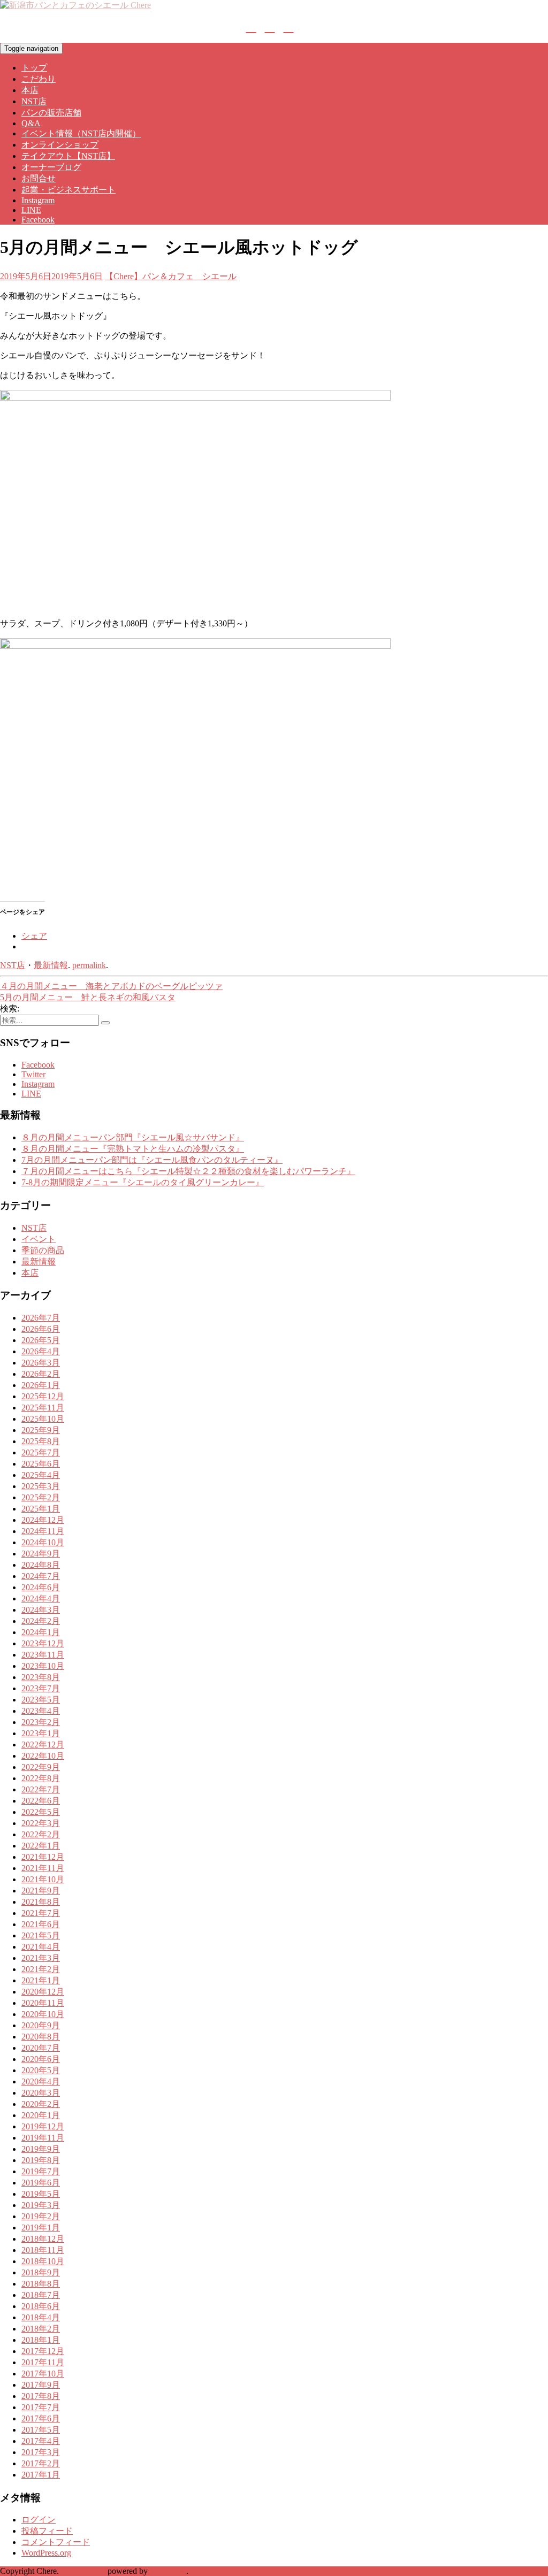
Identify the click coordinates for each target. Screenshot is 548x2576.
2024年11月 (43, 1531)
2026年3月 (41, 1363)
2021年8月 (41, 1902)
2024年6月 (41, 1587)
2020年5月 (41, 2070)
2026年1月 (41, 1385)
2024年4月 (41, 1598)
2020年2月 (41, 2104)
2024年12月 (43, 1520)
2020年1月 (41, 2115)
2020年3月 (41, 2093)
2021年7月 (41, 1913)
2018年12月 (43, 2239)
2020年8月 (41, 2037)
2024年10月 (43, 1542)
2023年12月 (43, 1643)
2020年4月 (41, 2081)
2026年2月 (41, 1374)
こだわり (39, 79)
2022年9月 (41, 1767)
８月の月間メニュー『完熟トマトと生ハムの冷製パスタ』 (133, 1149)
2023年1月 (41, 1733)
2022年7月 (41, 1789)
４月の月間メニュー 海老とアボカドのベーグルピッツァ (111, 986)
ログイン (39, 2520)
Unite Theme (83, 2571)
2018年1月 (41, 2340)
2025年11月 (43, 1408)
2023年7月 (41, 1688)
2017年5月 (41, 2430)
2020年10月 (43, 2014)
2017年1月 (41, 2475)
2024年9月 (41, 1554)
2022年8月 (41, 1778)
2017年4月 (41, 2441)
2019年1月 (41, 2228)
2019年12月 (43, 2126)
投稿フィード (47, 2531)
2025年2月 (41, 1497)
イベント (39, 1239)
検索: (10, 1009)
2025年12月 (43, 1396)
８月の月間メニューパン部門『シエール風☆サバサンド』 (133, 1137)
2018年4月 (41, 2317)
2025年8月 (41, 1441)
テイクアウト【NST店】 (68, 156)
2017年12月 (43, 2351)
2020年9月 (41, 2025)
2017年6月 (41, 2418)
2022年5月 (41, 1812)
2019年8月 (41, 2160)
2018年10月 (43, 2261)
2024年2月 (41, 1621)
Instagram (38, 200)
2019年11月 (43, 2138)
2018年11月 (43, 2250)
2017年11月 (43, 2362)
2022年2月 (41, 1834)
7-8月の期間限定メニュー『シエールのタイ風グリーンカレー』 (143, 1182)
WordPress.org (46, 2553)
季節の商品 (43, 1250)
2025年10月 (43, 1419)
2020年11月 (43, 2003)
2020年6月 (41, 2059)
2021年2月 (41, 1969)
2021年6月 (41, 1924)
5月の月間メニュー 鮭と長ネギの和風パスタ (88, 997)
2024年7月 (41, 1576)
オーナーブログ (51, 167)
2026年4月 (41, 1351)
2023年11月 (43, 1655)
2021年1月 (41, 1980)
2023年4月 (41, 1711)
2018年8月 (41, 2284)
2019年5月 (41, 2194)
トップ (34, 68)
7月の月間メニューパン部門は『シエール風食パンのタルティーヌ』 (152, 1160)
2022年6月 (41, 1801)
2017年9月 (41, 2385)
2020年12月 (43, 1992)
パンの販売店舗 (51, 113)
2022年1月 (41, 1846)
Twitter (33, 1074)
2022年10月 (43, 1756)
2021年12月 (43, 1857)
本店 (30, 90)
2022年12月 (43, 1745)
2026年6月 (41, 1329)
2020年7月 (41, 2048)
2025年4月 (41, 1475)
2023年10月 (43, 1666)
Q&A (31, 123)
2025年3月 (41, 1486)
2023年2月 (41, 1722)
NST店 (34, 101)
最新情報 (51, 965)
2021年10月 (43, 1879)
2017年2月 (41, 2463)
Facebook (38, 220)
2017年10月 (43, 2374)
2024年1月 (41, 1632)
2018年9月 (41, 2272)
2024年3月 (41, 1610)
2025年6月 (41, 1464)
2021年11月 (43, 1868)
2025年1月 (41, 1509)
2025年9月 (41, 1430)
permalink (89, 965)
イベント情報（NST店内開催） (81, 133)
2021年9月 (41, 1891)
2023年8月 (41, 1677)
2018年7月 (41, 2295)
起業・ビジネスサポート (68, 190)
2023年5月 (41, 1700)
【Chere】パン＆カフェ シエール (171, 276)
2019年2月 (41, 2216)
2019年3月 (41, 2205)
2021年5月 (41, 1935)
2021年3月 (41, 1958)
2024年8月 (41, 1565)
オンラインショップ (60, 145)
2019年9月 (41, 2149)
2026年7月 (41, 1318)
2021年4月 (41, 1947)
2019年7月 (41, 2171)
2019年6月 (41, 2183)
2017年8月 (41, 2396)
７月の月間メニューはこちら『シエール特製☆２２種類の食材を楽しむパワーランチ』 (188, 1171)
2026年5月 (41, 1340)
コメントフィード (56, 2542)
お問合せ (39, 178)
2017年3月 (41, 2452)
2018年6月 (41, 2306)
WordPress (168, 2571)
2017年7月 (41, 2407)
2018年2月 (41, 2329)
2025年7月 (41, 1452)
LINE (31, 210)
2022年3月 (41, 1823)
